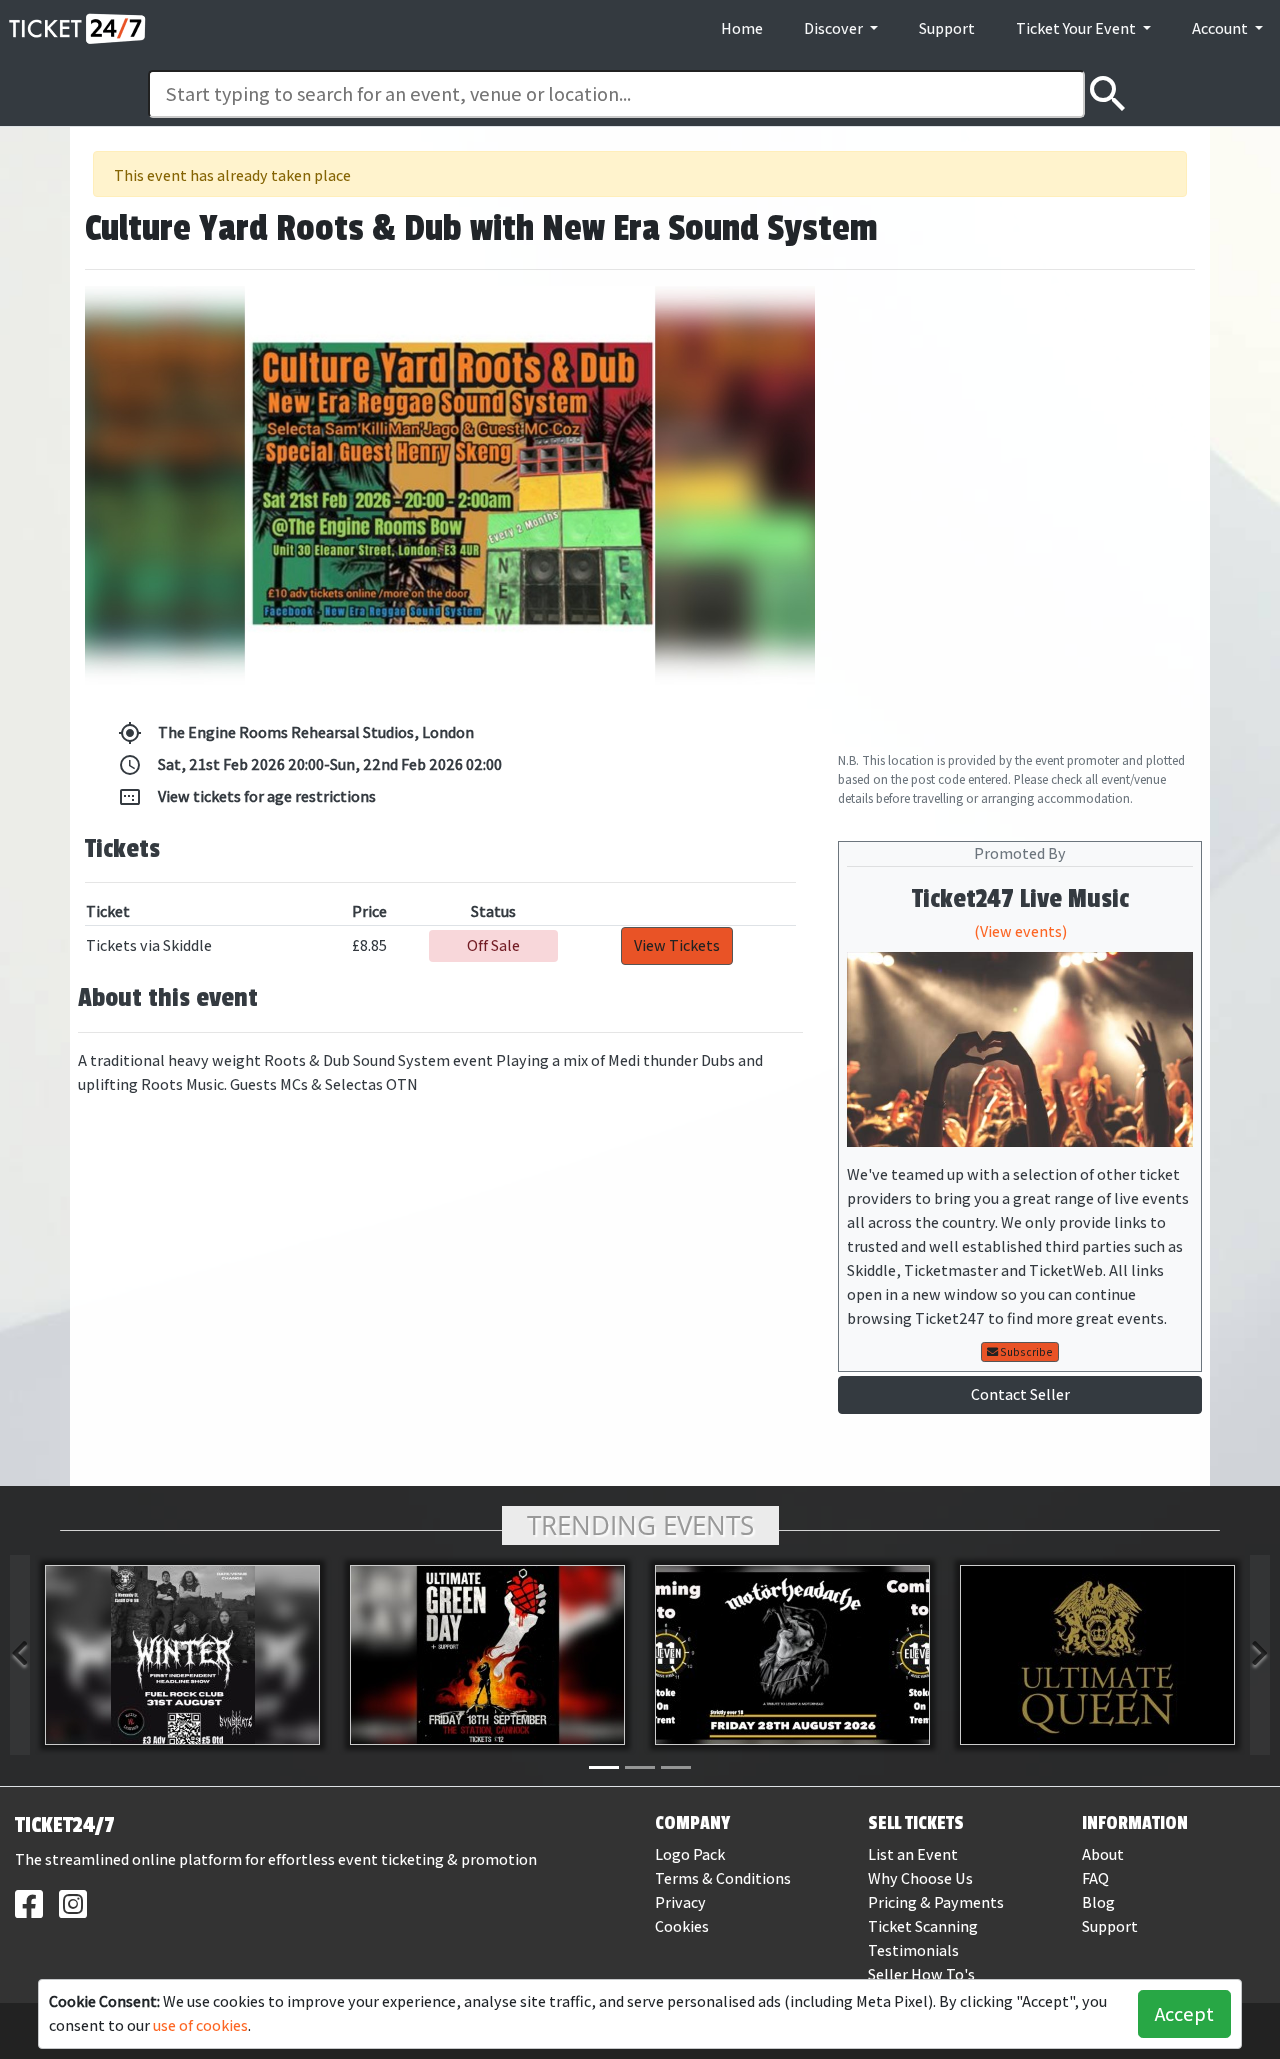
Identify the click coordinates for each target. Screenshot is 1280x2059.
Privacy (680, 1902)
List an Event (913, 1854)
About (1103, 1854)
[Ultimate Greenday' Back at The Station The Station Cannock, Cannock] (487, 1655)
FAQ (1095, 1878)
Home (742, 28)
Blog (1098, 1902)
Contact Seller (1020, 1394)
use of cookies (200, 2025)
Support (947, 28)
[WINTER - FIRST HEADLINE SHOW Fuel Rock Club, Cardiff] (182, 1655)
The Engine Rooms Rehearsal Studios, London (296, 733)
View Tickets (677, 945)
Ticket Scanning (923, 1926)
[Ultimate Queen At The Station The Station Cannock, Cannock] (1097, 1655)
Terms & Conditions (723, 1878)
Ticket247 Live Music (1020, 899)
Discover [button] (835, 28)
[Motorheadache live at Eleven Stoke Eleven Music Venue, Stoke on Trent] (792, 1655)
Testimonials (913, 1950)
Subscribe (1025, 1352)
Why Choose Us (920, 1878)
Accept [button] (1184, 2014)
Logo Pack (690, 1854)
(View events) (1020, 931)
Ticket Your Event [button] (1077, 28)
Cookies (682, 1926)
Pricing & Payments (936, 1902)
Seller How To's (921, 1974)
